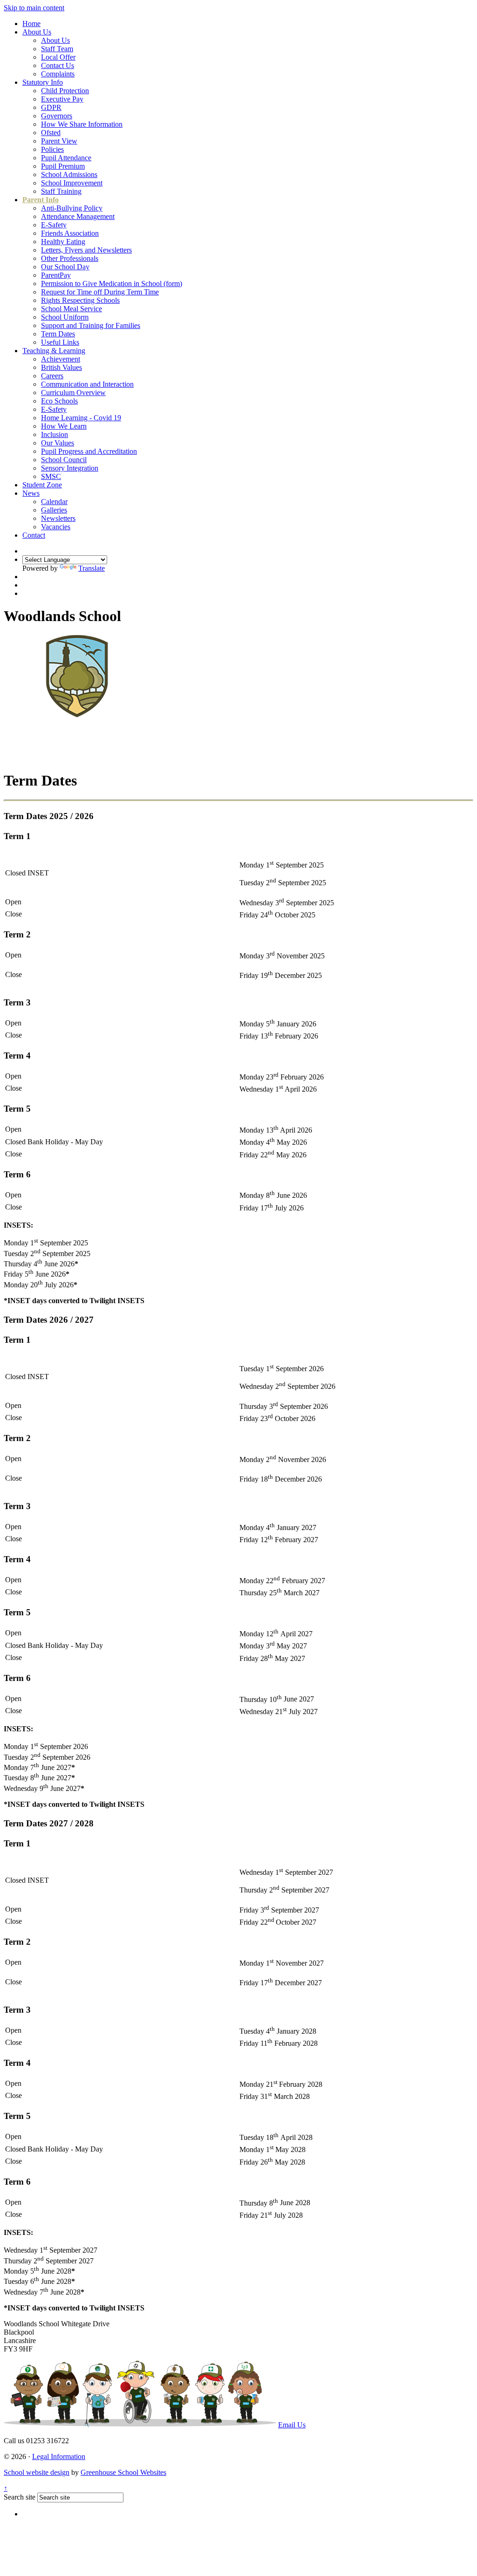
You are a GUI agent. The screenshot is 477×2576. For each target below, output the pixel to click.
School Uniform (65, 317)
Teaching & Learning (54, 351)
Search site (20, 2497)
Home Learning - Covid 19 (81, 418)
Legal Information (59, 2456)
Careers (52, 376)
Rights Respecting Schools (80, 300)
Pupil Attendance (66, 158)
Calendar (54, 502)
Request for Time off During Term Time (100, 292)
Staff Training (61, 191)
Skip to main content (34, 8)
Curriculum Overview (73, 393)
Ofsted (51, 133)
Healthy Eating (63, 242)
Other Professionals (70, 258)
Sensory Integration (70, 468)
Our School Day (65, 267)
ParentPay (56, 275)
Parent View (59, 141)
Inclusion (55, 434)
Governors (57, 116)
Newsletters (58, 518)
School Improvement (72, 183)
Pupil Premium (63, 166)
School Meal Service (72, 309)
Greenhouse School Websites (123, 2472)
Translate (92, 568)
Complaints (58, 74)
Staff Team (57, 49)
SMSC (51, 476)
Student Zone (42, 485)
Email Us (292, 2425)
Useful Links (60, 342)
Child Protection (65, 91)
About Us (37, 32)
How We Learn (64, 426)
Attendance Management (78, 216)
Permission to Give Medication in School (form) (112, 284)
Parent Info (41, 200)
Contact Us (58, 65)
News (31, 493)
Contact (34, 535)
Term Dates (58, 334)
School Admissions (69, 174)
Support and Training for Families (91, 325)
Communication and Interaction (87, 384)
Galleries (54, 510)
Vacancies (56, 527)
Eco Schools (59, 401)
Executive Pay (62, 99)
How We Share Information (82, 124)
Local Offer (58, 57)
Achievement (61, 359)
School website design (37, 2472)
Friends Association (70, 233)
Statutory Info (43, 82)
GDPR (51, 107)
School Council (64, 460)
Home (31, 24)
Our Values (58, 443)
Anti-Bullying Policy (72, 208)
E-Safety (54, 225)
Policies (52, 149)
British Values (61, 367)
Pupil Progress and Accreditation (89, 451)
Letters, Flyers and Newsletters (86, 250)
